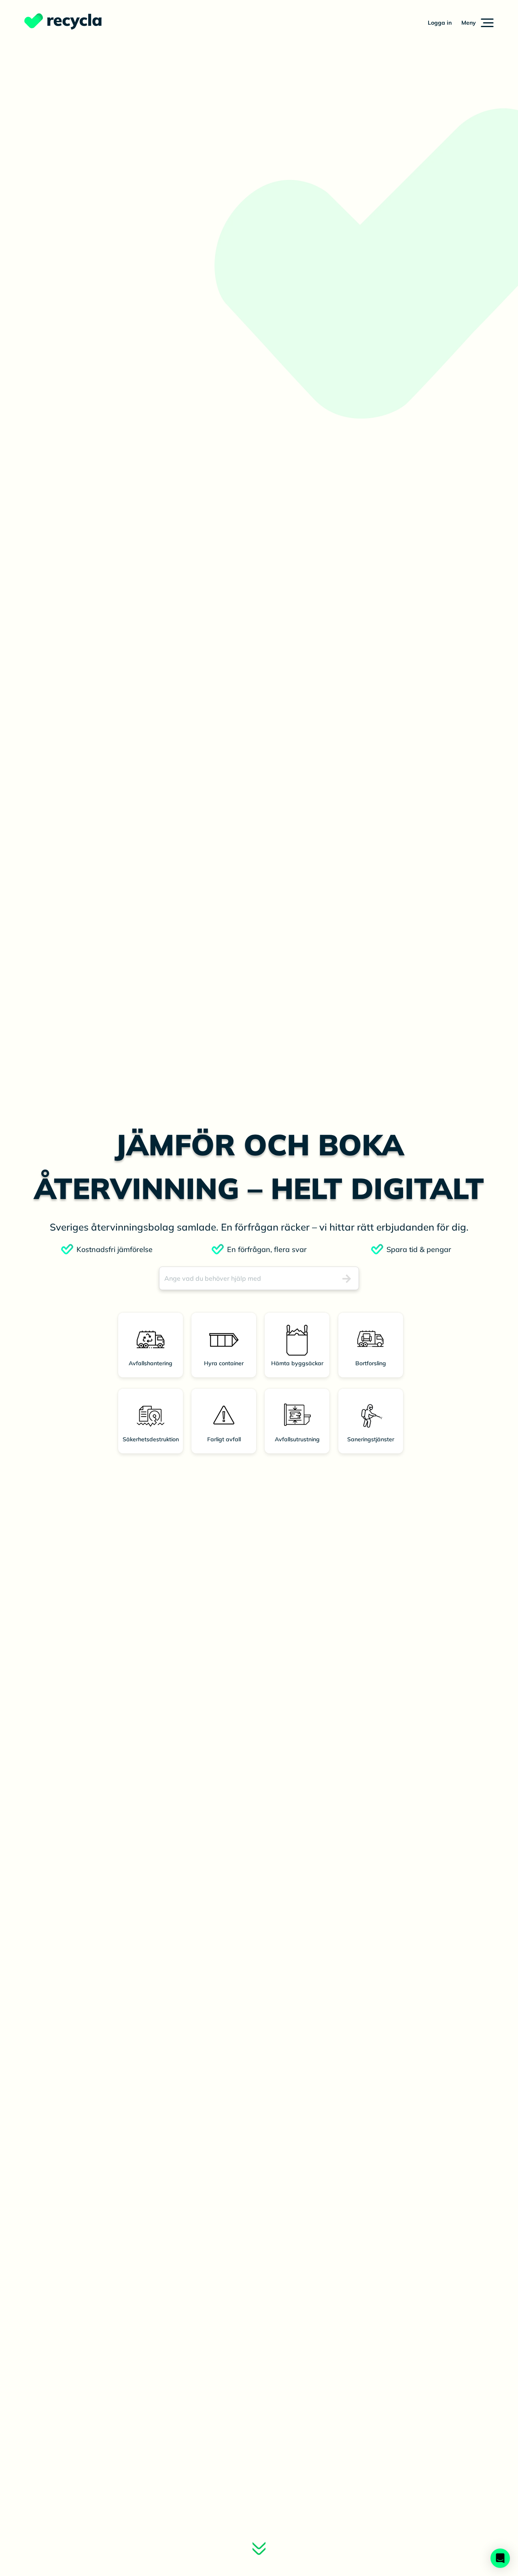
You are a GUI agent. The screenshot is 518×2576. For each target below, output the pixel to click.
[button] (478, 23)
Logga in (440, 23)
